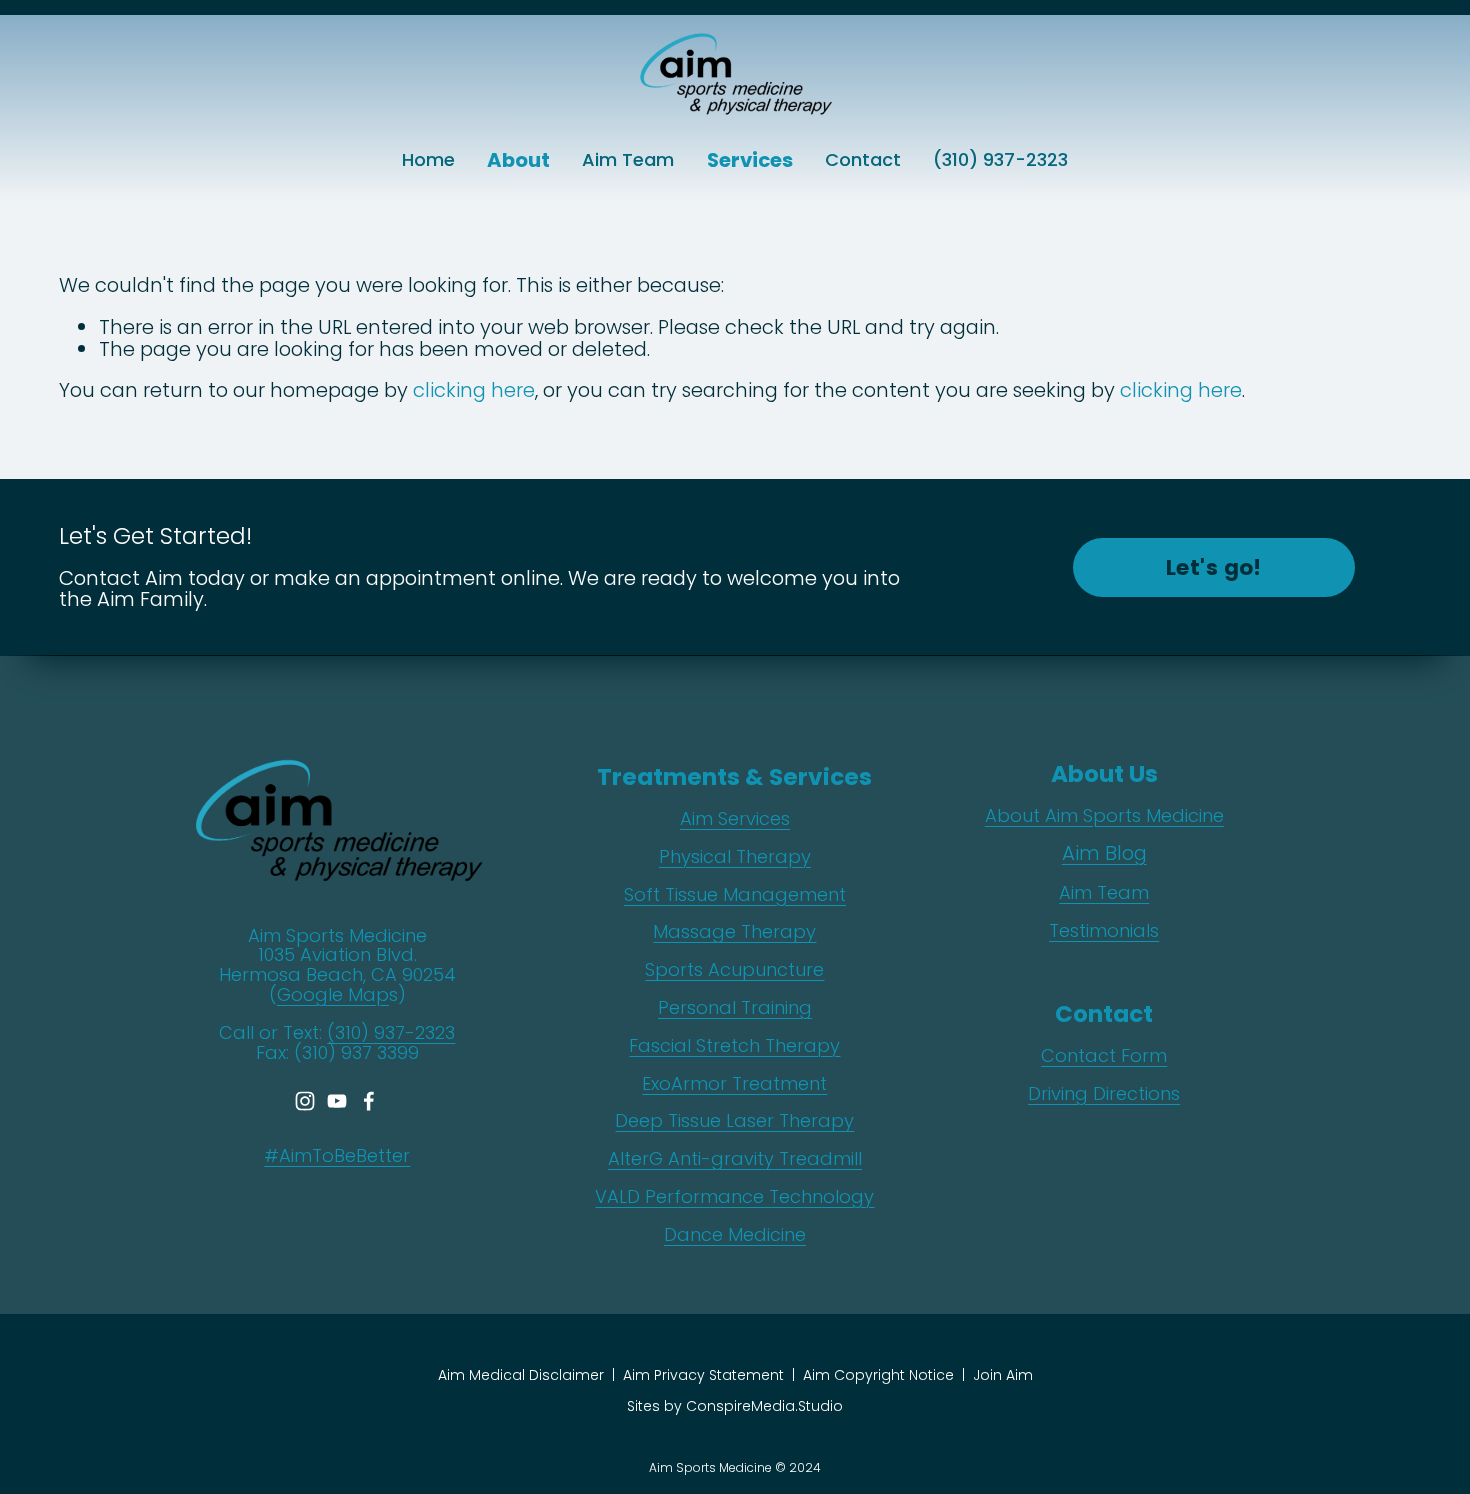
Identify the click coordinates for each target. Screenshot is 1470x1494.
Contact (863, 159)
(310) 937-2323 (1000, 159)
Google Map (333, 995)
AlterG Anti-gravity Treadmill (735, 1159)
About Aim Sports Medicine (1104, 816)
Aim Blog (1104, 854)
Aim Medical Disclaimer (521, 1375)
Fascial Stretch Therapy (734, 1046)
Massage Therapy (734, 932)
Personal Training (735, 1008)
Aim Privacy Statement (703, 1375)
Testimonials (1104, 931)
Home (428, 159)
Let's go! (1214, 567)
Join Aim (1003, 1375)
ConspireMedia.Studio (764, 1406)
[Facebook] (369, 1101)
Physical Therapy (735, 857)
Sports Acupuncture (734, 970)
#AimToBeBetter (337, 1156)
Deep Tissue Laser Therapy (734, 1121)
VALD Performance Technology (734, 1197)
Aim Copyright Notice (878, 1375)
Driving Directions (1104, 1094)
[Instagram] (305, 1101)
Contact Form (1104, 1056)
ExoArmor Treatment (734, 1084)
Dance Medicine (735, 1235)
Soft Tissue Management (735, 895)
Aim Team (628, 159)
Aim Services (735, 819)
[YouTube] (337, 1101)
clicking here (474, 390)
